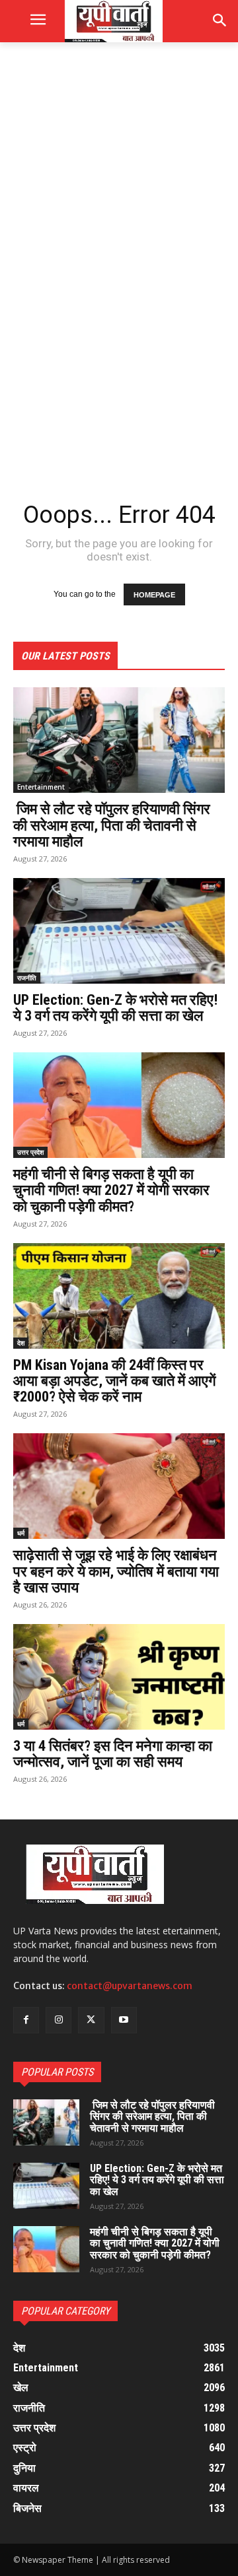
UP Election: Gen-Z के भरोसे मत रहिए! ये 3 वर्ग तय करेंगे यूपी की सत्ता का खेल (115, 1008)
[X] (91, 2020)
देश (21, 1343)
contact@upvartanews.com (130, 1986)
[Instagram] (59, 2020)
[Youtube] (124, 2020)
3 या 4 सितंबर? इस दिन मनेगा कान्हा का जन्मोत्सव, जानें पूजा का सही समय (113, 1754)
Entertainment (41, 787)
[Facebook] (26, 2020)
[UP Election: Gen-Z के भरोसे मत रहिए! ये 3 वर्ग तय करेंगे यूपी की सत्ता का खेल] (119, 931)
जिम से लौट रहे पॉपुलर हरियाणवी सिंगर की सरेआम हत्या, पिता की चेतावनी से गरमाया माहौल (112, 825)
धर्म (21, 1533)
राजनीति (27, 978)
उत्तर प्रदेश (30, 1152)
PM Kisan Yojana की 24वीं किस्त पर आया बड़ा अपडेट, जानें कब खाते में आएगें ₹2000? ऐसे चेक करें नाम (114, 1381)
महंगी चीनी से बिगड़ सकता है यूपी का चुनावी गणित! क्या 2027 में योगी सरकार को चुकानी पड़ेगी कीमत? (111, 1190)
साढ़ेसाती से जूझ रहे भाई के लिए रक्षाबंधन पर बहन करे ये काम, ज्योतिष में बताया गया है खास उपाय (116, 1571)
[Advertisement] (119, 182)
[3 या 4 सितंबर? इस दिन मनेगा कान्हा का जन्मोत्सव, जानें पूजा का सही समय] (119, 1677)
